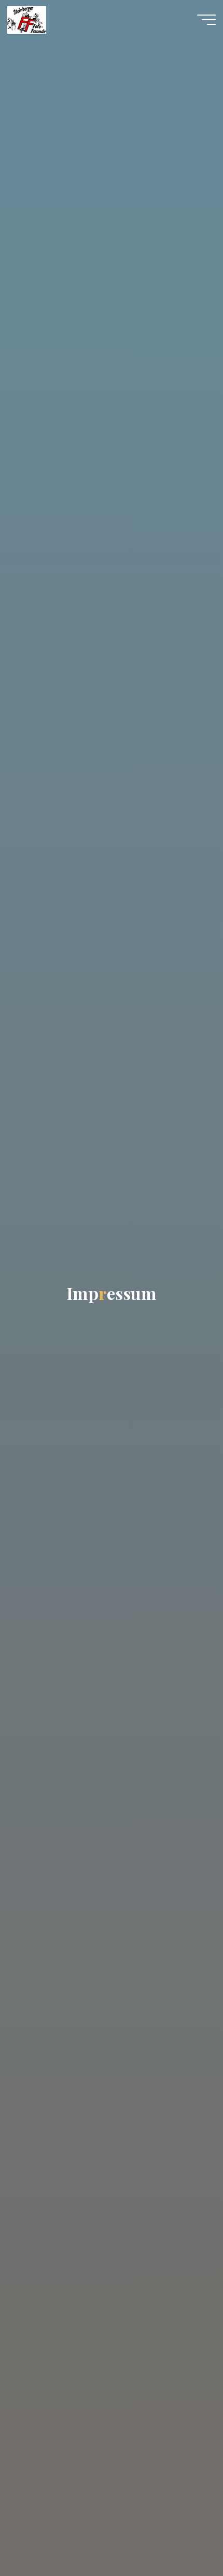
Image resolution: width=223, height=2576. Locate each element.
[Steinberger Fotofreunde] (27, 19)
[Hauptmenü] (206, 20)
